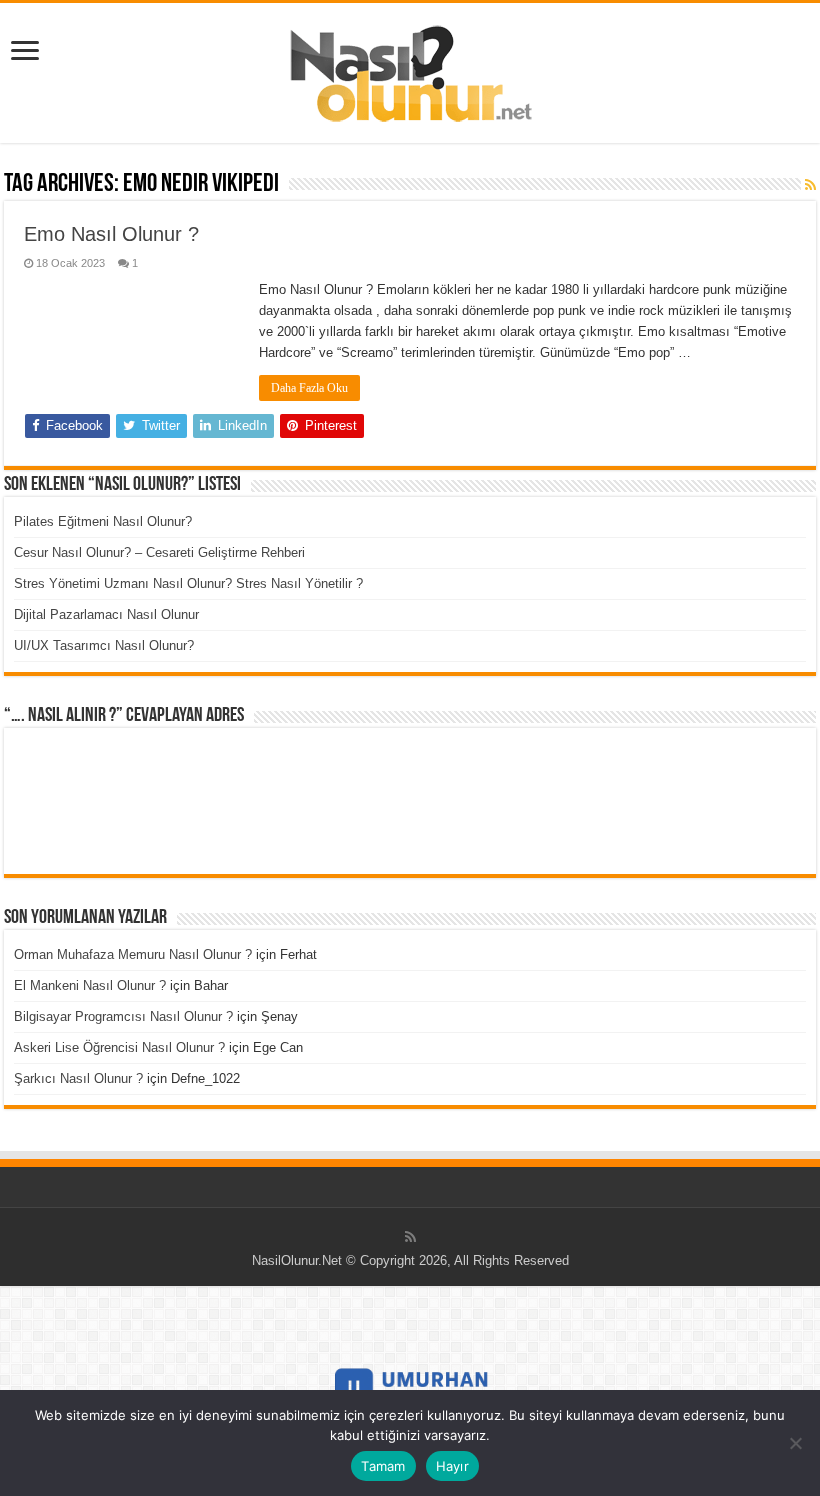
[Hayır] (795, 1443)
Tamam (383, 1466)
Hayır (452, 1466)
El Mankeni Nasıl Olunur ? (90, 985)
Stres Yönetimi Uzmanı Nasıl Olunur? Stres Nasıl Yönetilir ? (188, 583)
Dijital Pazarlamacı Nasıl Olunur (106, 614)
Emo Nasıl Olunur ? (111, 234)
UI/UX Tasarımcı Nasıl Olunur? (104, 645)
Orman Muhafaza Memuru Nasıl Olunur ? (133, 954)
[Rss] (410, 1237)
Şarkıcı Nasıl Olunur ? (78, 1078)
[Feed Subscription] (810, 185)
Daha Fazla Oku (309, 388)
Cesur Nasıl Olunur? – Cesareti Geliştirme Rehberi (159, 552)
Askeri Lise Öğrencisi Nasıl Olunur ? (119, 1047)
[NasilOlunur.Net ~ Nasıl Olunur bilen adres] (410, 69)
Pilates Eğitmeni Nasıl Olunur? (103, 521)
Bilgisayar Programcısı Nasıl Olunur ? (123, 1016)
